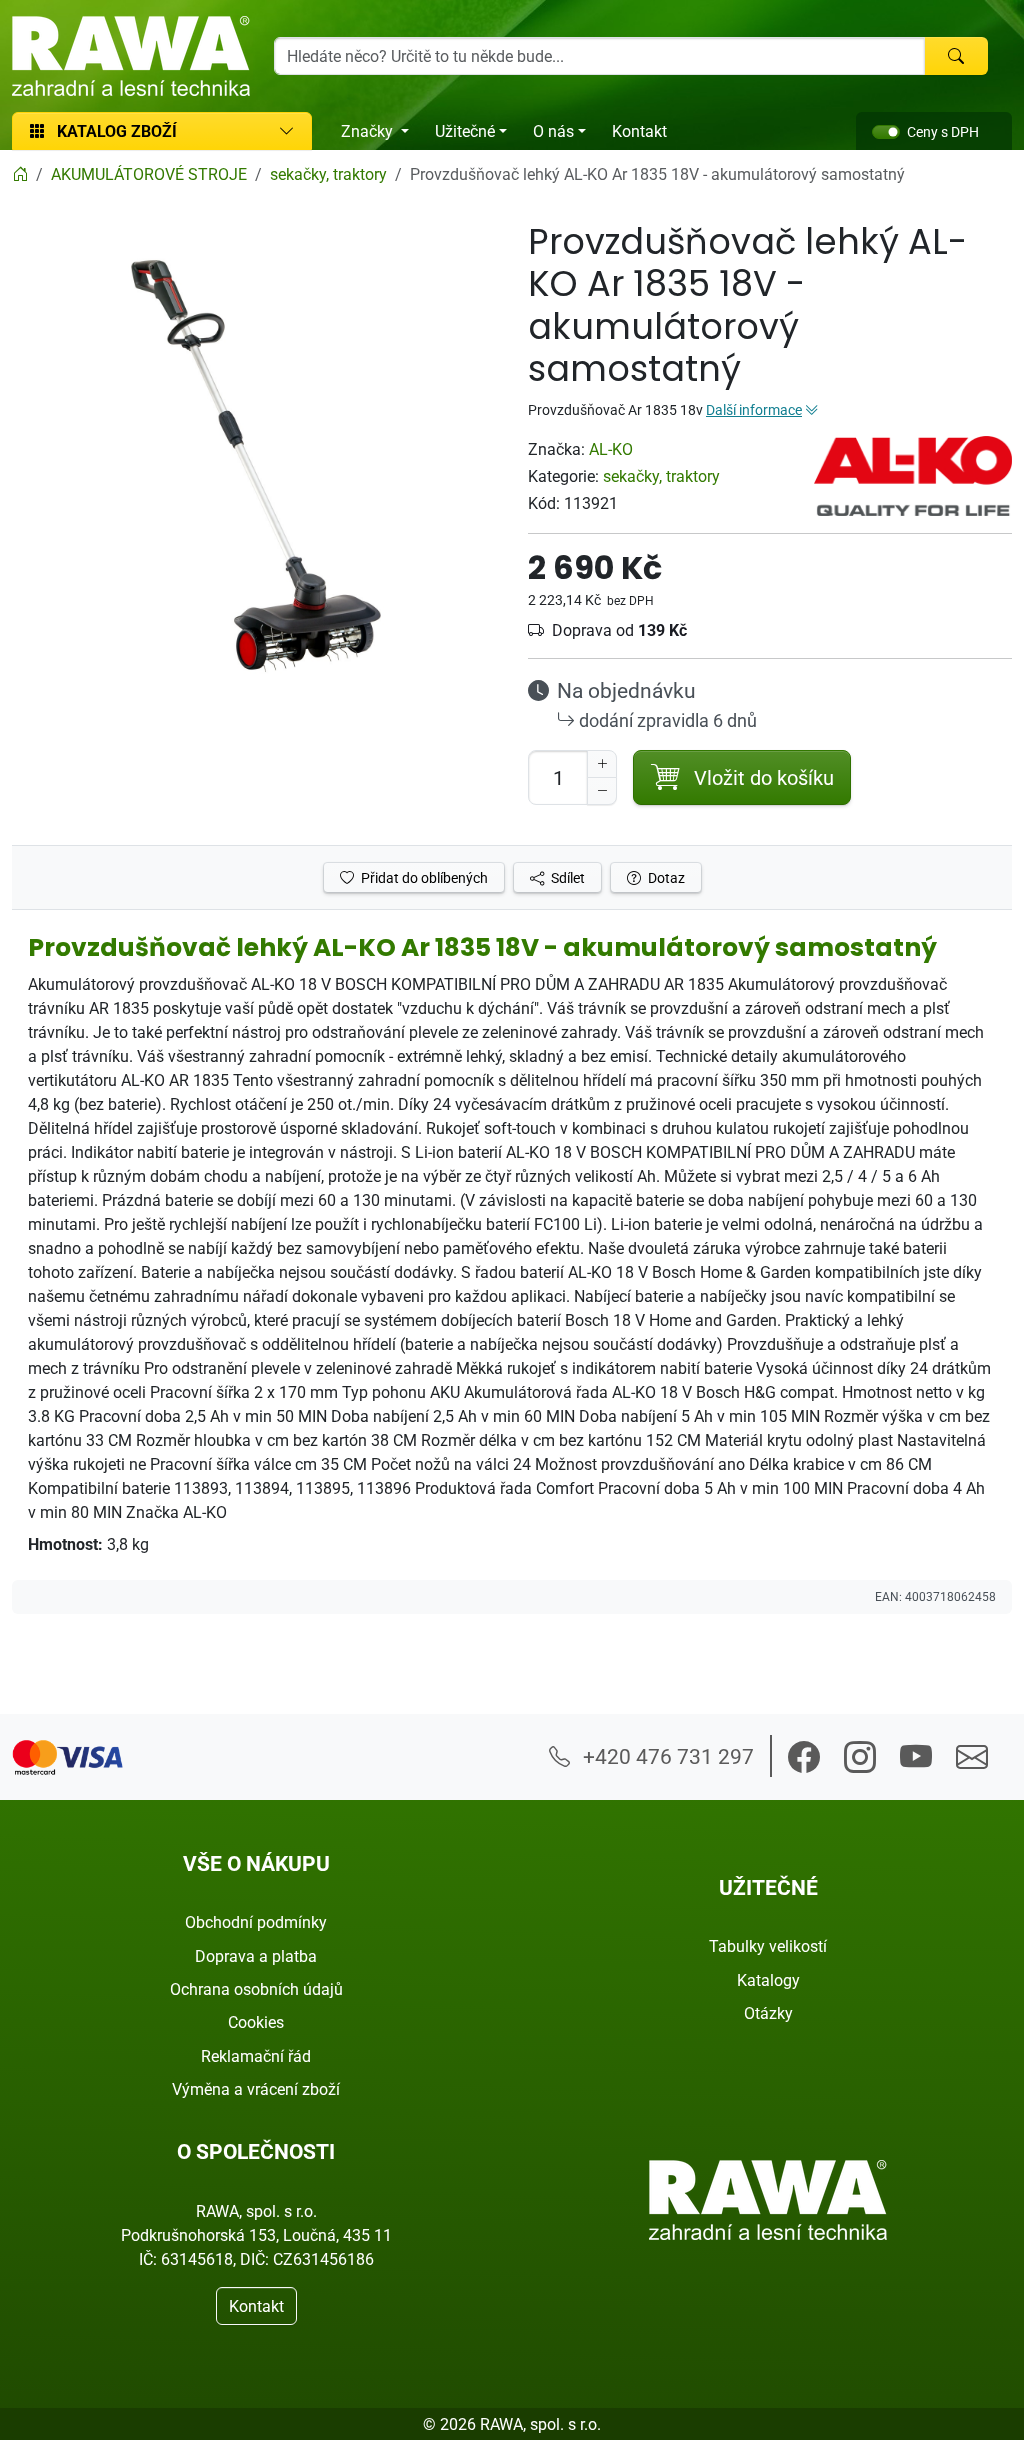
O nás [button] (553, 131)
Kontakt (639, 131)
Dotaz (665, 877)
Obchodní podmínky (256, 1922)
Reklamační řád (256, 2056)
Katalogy (768, 1980)
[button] (804, 1757)
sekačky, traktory (661, 476)
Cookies (256, 2022)
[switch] (886, 132)
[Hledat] (956, 56)
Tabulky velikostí (768, 1946)
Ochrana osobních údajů (256, 1989)
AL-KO (611, 449)
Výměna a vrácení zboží (256, 2089)
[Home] (20, 174)
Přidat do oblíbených (423, 877)
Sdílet (566, 877)
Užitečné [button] (465, 131)
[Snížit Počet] (602, 791)
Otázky (768, 2013)
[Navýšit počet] (602, 764)
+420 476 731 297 (666, 1756)
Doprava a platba (256, 1956)
